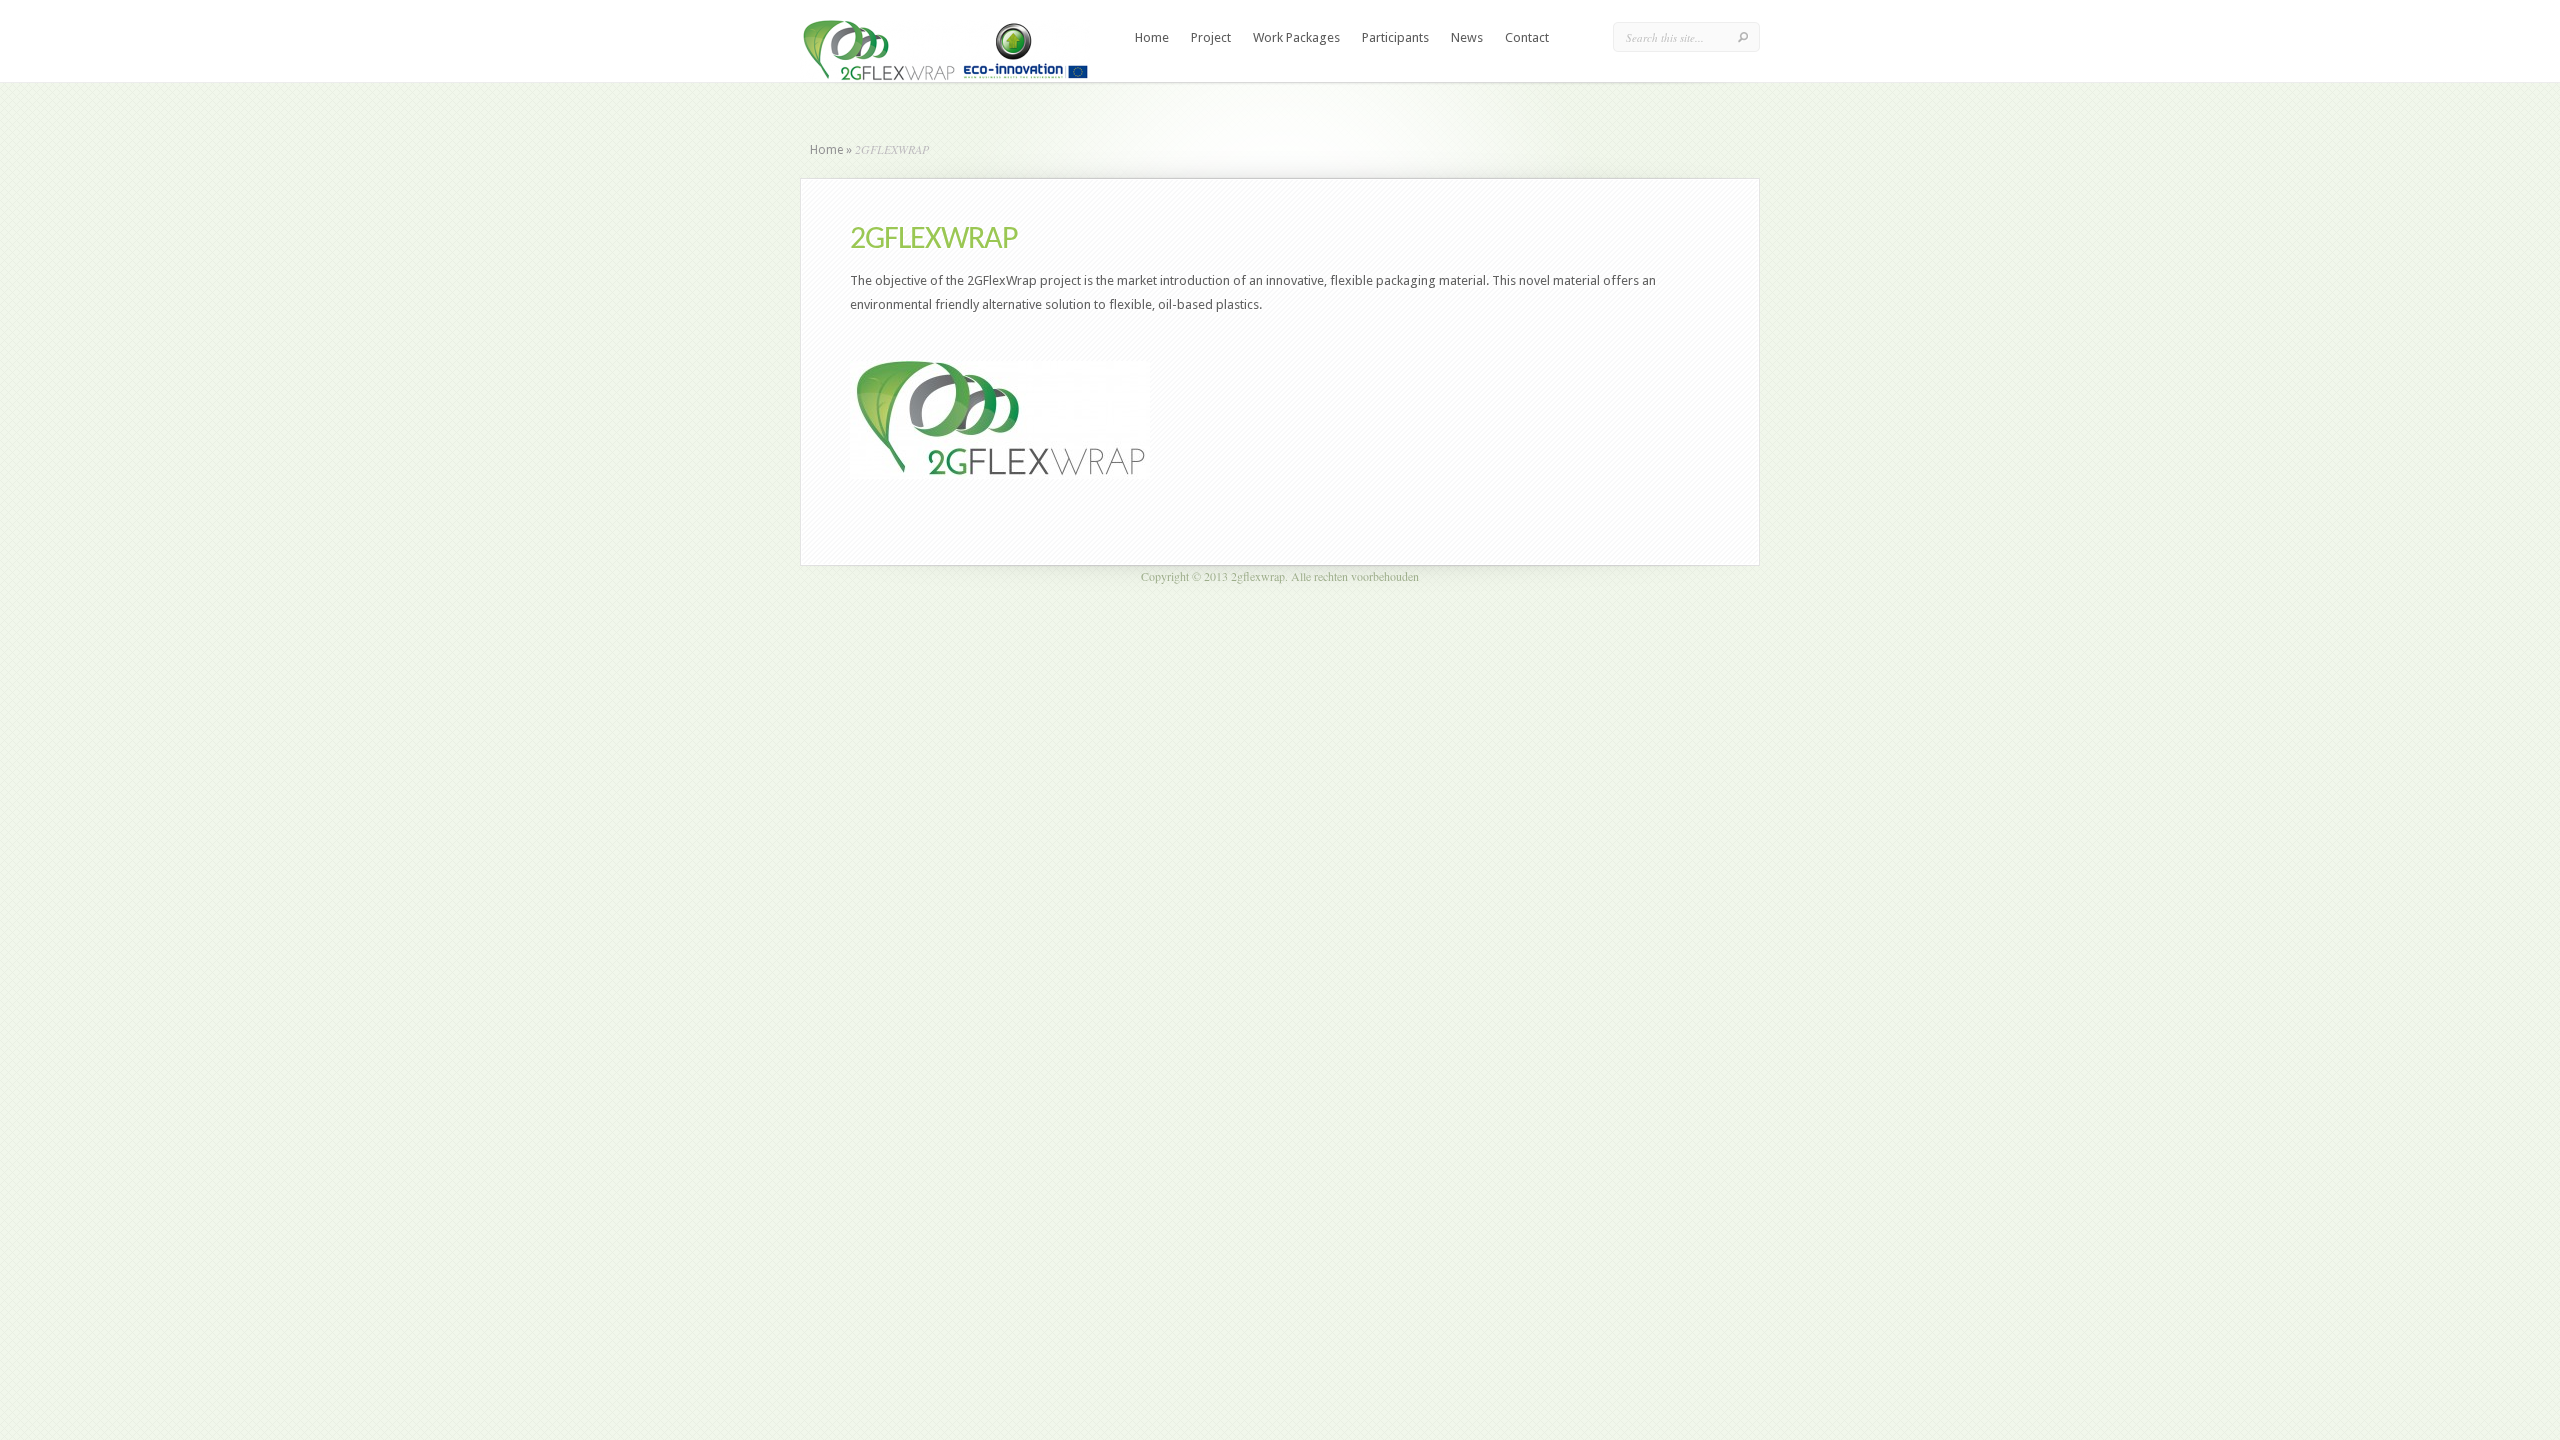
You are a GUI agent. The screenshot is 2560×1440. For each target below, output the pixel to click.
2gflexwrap (1258, 576)
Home (1152, 37)
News (1467, 37)
